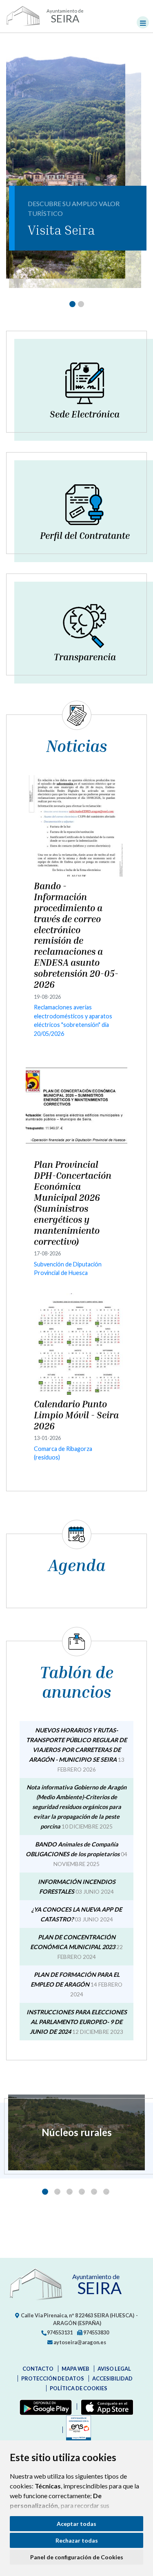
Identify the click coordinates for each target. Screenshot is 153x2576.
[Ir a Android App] (44, 2407)
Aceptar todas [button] (76, 2524)
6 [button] (106, 2192)
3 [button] (70, 2192)
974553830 (96, 2332)
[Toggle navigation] (143, 22)
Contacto (38, 2369)
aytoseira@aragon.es (79, 2342)
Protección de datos (53, 2378)
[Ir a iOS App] (105, 2407)
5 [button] (94, 2192)
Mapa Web (75, 2369)
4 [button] (82, 2192)
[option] (76, 2132)
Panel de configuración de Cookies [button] (77, 2557)
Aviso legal (114, 2369)
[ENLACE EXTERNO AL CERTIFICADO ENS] (77, 2430)
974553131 (59, 2332)
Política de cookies (79, 2388)
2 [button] (57, 2192)
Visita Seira (61, 230)
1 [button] (45, 2192)
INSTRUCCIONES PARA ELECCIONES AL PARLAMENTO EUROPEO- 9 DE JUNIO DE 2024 (77, 2022)
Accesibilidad (112, 2378)
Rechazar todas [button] (77, 2540)
